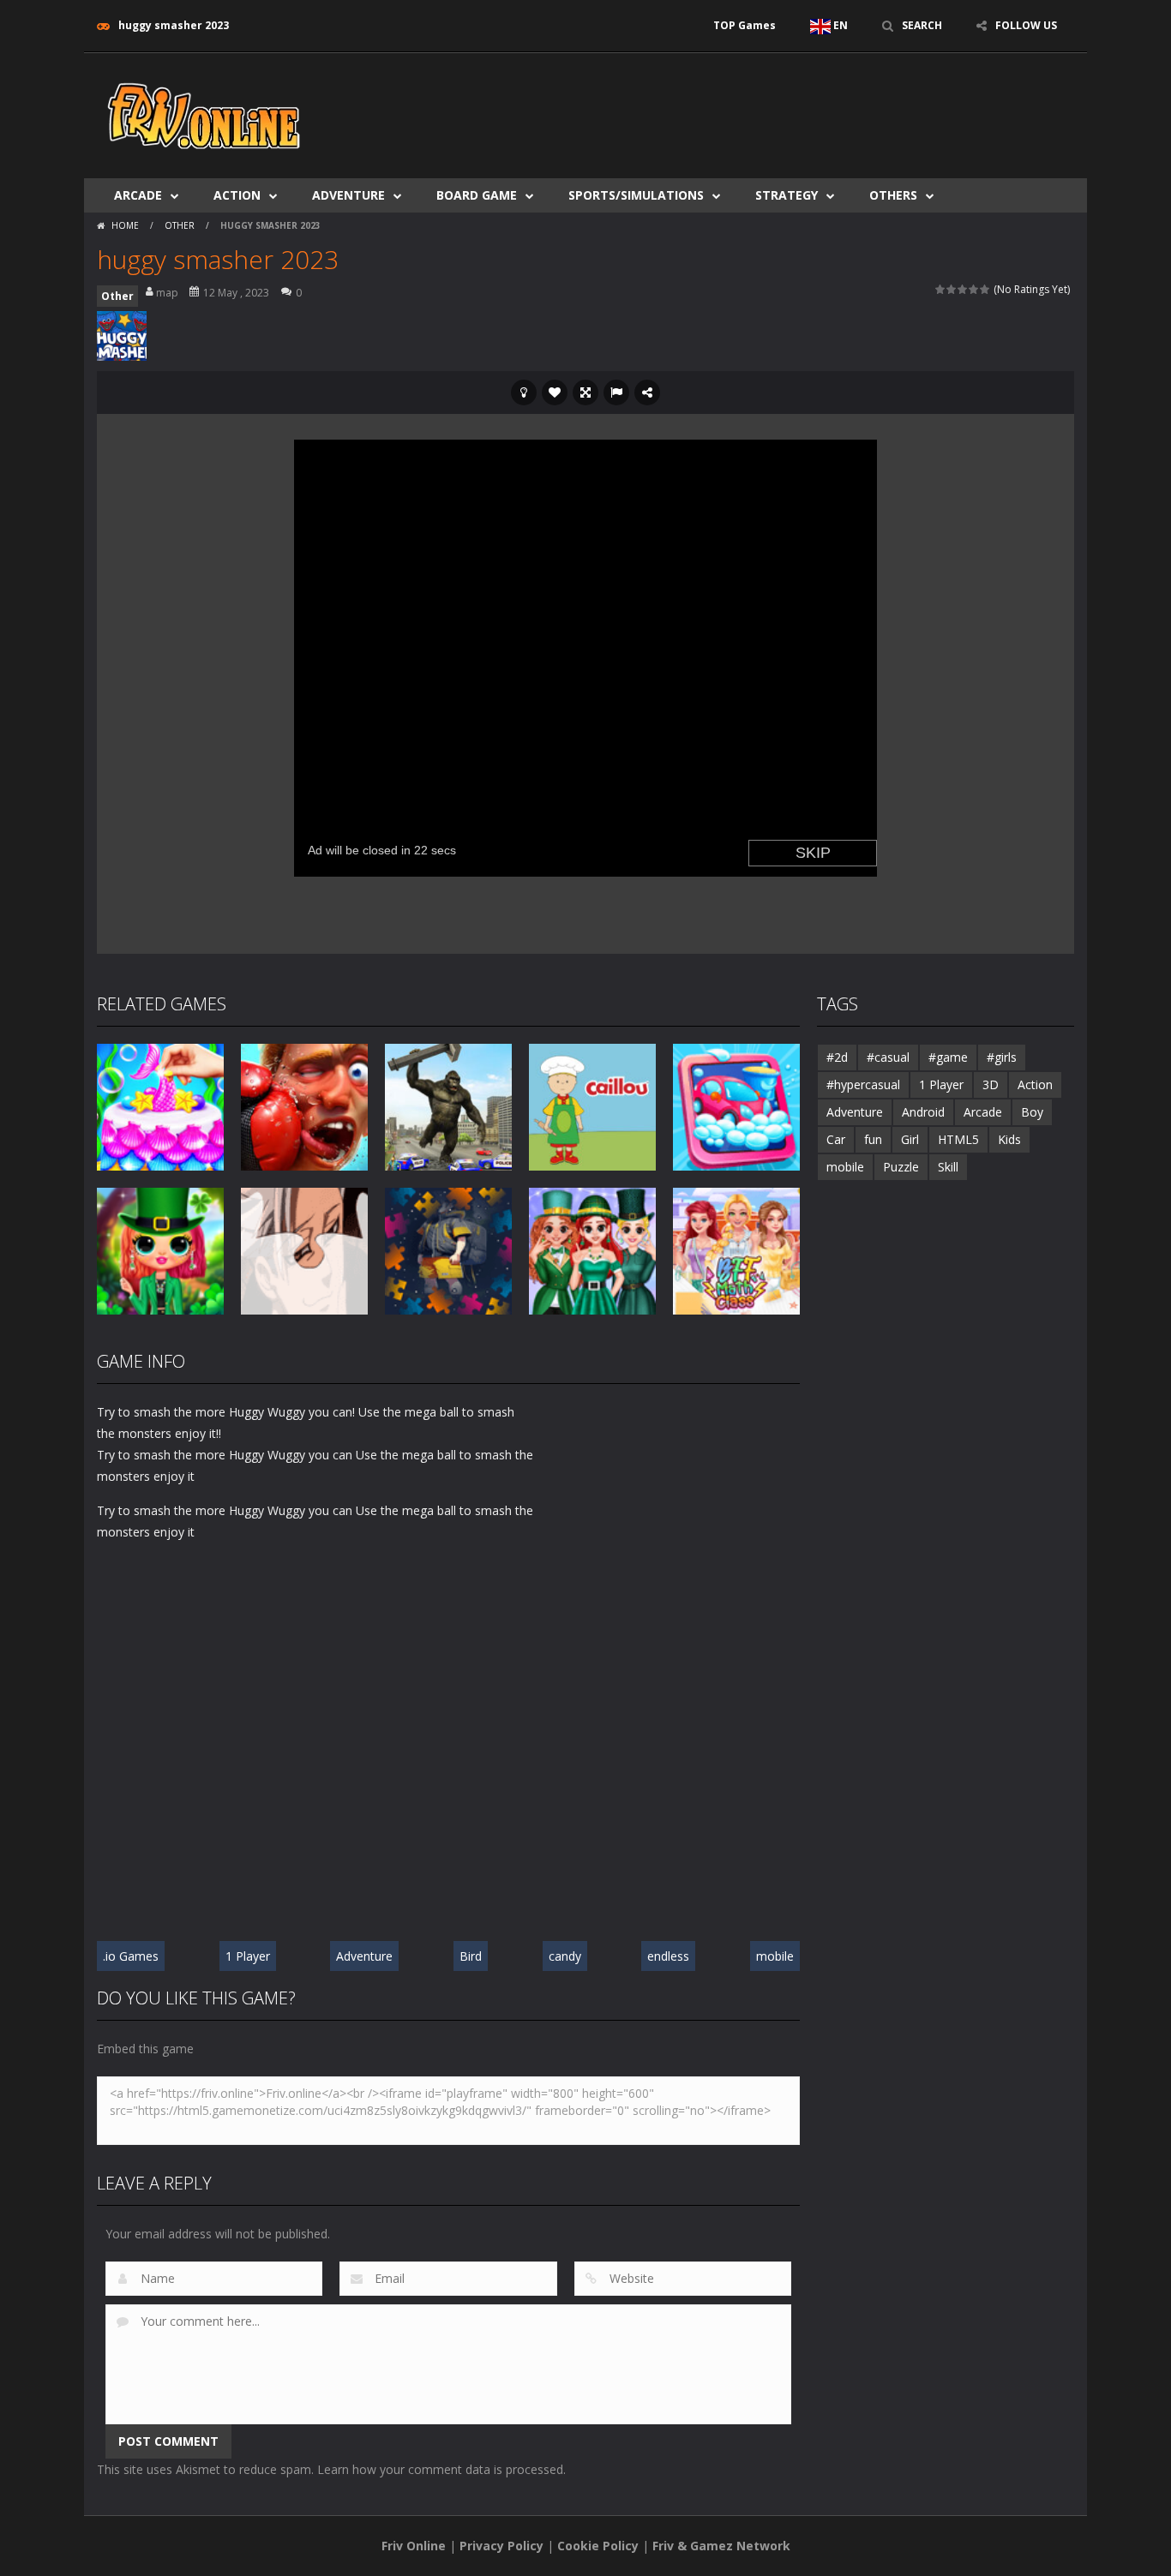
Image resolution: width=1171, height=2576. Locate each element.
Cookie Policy (598, 2546)
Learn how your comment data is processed (440, 2469)
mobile (775, 1956)
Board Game (477, 195)
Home (125, 225)
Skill (948, 1167)
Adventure (348, 195)
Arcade (138, 195)
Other (180, 225)
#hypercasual (863, 1084)
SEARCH (922, 25)
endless (668, 1956)
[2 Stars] (952, 289)
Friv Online (414, 2546)
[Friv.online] (204, 114)
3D (991, 1084)
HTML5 (958, 1139)
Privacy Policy (501, 2546)
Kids (1009, 1139)
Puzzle (901, 1167)
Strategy (787, 195)
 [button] (616, 392)
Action (237, 195)
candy (565, 1956)
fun (873, 1139)
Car (836, 1139)
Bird (471, 1956)
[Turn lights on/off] (524, 392)
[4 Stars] (974, 289)
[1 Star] (941, 289)
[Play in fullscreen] (585, 392)
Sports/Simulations (636, 195)
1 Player (248, 1956)
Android (923, 1112)
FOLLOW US (1026, 25)
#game (948, 1057)
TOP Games (745, 25)
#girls (1002, 1057)
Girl (910, 1139)
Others (893, 195)
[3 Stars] (963, 289)
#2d (837, 1057)
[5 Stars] (985, 289)
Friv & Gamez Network (721, 2546)
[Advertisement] (762, 105)
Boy (1032, 1112)
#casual (888, 1057)
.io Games (131, 1956)
